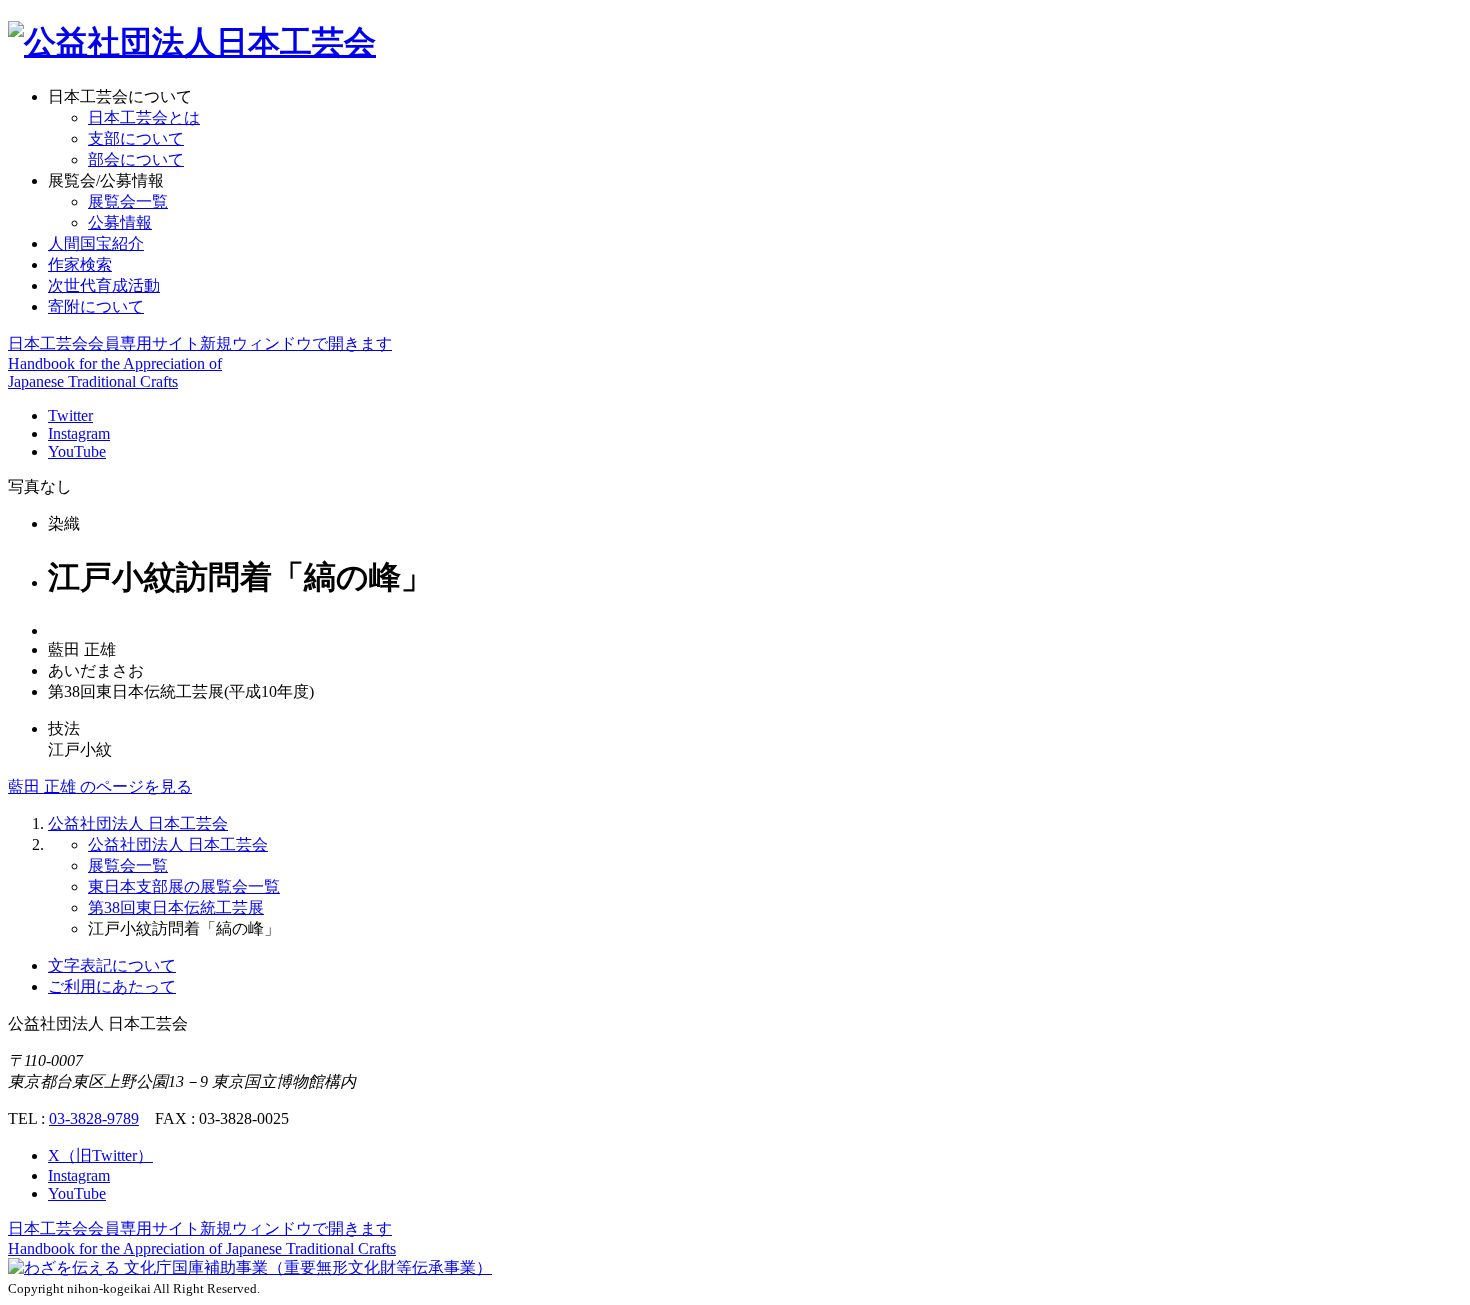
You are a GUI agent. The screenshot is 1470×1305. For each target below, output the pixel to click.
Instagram (79, 433)
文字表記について (112, 965)
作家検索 (80, 264)
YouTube (77, 451)
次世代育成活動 (104, 285)
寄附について (96, 306)
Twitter (70, 415)
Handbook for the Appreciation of (202, 1248)
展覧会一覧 (128, 201)
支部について (136, 138)
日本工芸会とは (144, 117)
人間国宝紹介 (96, 243)
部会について (136, 159)
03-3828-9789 (94, 1118)
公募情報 (120, 222)
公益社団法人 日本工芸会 (138, 823)
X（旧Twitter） (100, 1155)
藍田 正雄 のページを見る (100, 786)
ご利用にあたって (112, 986)
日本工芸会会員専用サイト (200, 343)
